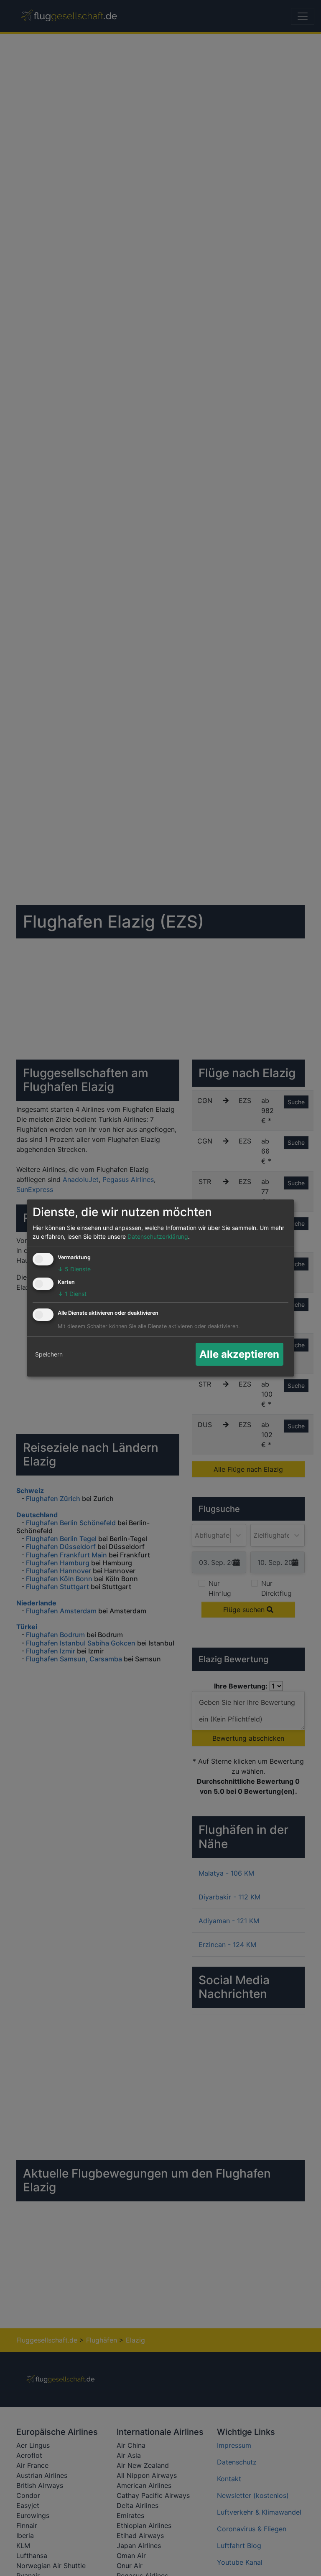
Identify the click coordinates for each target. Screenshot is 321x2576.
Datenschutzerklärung (158, 1236)
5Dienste (74, 1269)
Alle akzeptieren (239, 1354)
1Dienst (72, 1294)
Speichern (49, 1354)
